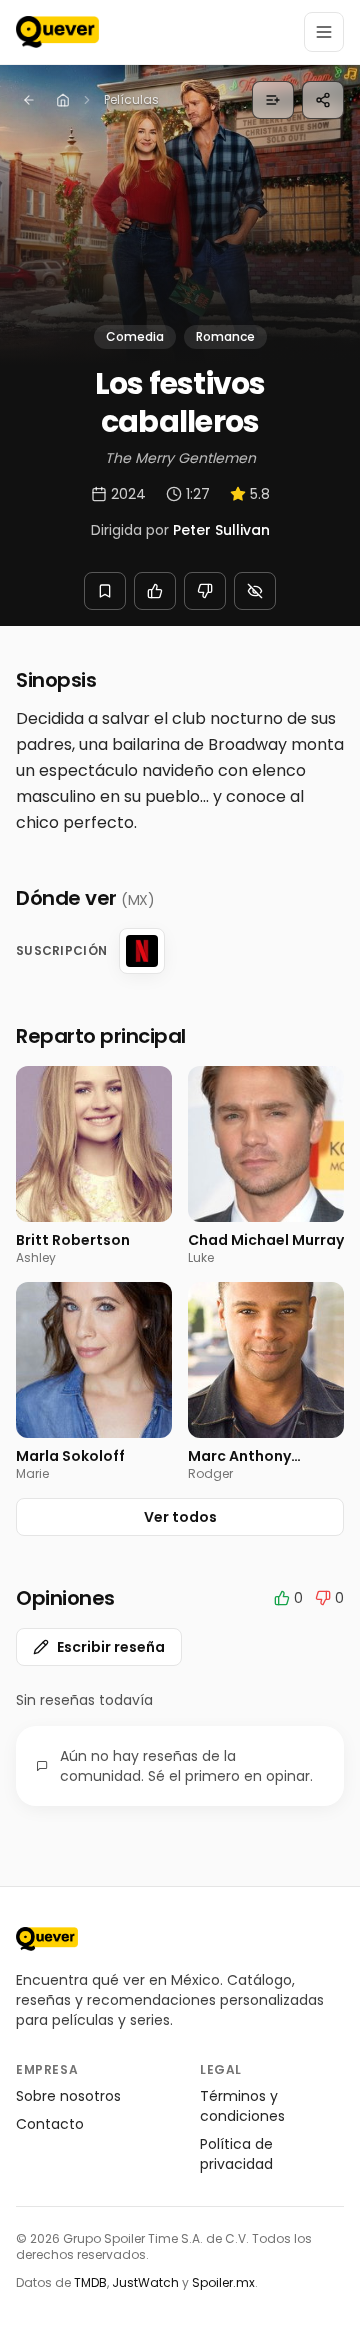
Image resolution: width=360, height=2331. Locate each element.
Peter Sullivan (221, 530)
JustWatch (145, 2282)
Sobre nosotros (68, 2096)
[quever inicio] (57, 32)
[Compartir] (323, 100)
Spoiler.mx (223, 2282)
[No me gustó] (205, 591)
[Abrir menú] (324, 32)
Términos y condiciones (242, 2106)
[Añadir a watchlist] (105, 591)
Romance (225, 336)
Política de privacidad (236, 2154)
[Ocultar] (255, 591)
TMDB (90, 2282)
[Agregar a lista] (273, 100)
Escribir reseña (111, 1647)
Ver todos (180, 1517)
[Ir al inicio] (47, 1939)
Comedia (135, 336)
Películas (131, 99)
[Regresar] (29, 100)
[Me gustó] (155, 591)
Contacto (50, 2124)
